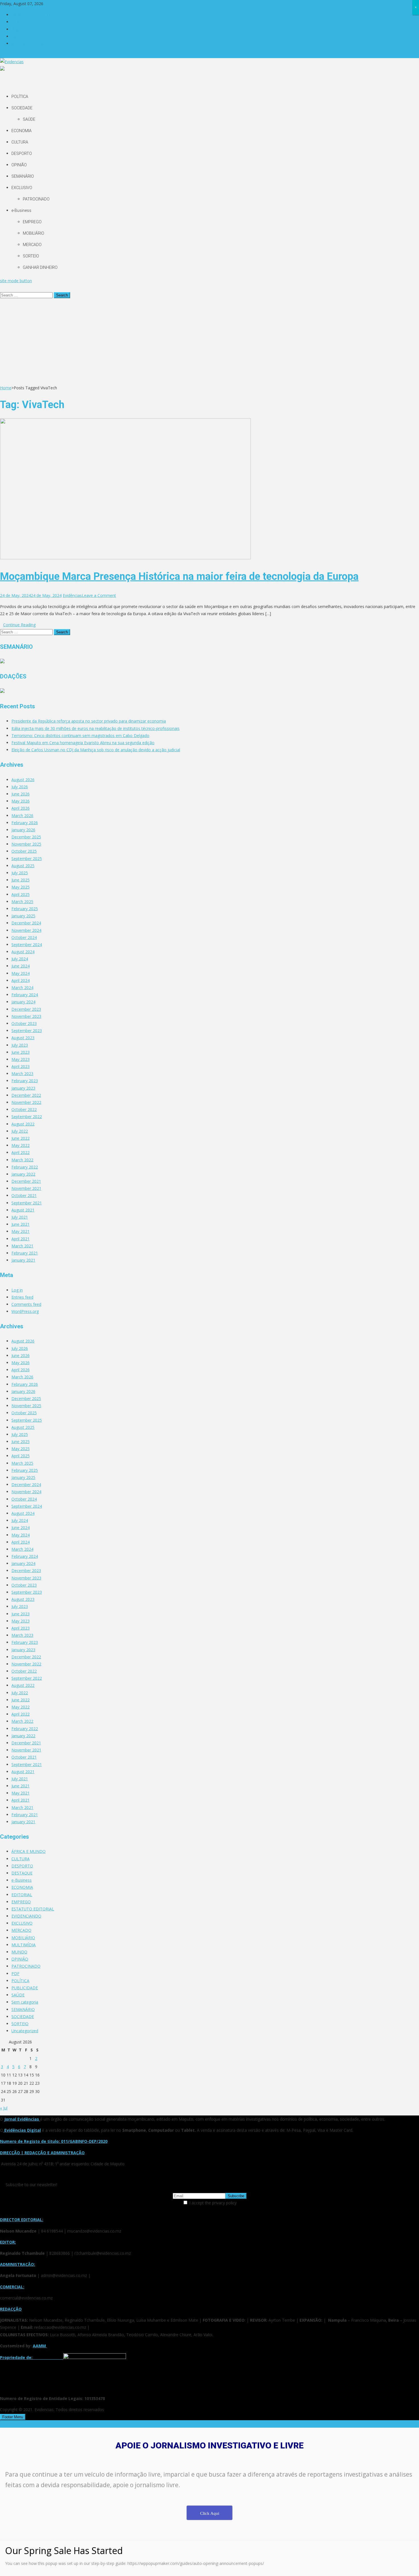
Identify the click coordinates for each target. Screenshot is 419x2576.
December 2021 (26, 1181)
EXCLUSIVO (22, 188)
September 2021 (27, 1203)
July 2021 (20, 1217)
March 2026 (22, 816)
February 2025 (25, 909)
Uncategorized (25, 2031)
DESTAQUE (22, 1873)
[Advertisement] (209, 341)
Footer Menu (13, 2417)
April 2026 (21, 808)
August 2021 (23, 1210)
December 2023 (26, 1009)
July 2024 (20, 959)
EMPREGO (32, 222)
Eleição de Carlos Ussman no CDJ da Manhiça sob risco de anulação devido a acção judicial (96, 750)
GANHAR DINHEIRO (40, 267)
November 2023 (26, 1016)
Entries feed (22, 1297)
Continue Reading (19, 625)
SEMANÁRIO (23, 176)
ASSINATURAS (25, 36)
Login (17, 22)
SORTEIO (31, 256)
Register (19, 29)
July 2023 (20, 1045)
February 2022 (25, 1167)
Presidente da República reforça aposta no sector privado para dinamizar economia (89, 721)
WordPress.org (25, 1311)
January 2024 (23, 1002)
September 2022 (27, 1117)
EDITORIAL (22, 1895)
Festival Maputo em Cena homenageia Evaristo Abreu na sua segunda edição (83, 743)
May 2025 (21, 887)
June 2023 (21, 1052)
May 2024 (21, 973)
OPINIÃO (19, 165)
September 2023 (27, 1031)
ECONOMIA (22, 131)
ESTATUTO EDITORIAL (33, 15)
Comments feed (26, 1304)
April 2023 (21, 1066)
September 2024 (27, 945)
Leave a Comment (99, 595)
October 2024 (24, 937)
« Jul (4, 2108)
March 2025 (22, 902)
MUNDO (19, 1952)
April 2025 (21, 894)
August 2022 (23, 1124)
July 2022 (20, 1131)
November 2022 (26, 1102)
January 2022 (23, 1174)
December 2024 (26, 923)
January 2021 (23, 1260)
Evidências (72, 595)
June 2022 (21, 1138)
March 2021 (22, 1246)
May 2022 (21, 1145)
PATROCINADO (36, 199)
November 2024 (26, 930)
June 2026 (21, 794)
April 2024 (21, 980)
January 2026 (23, 830)
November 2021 (26, 1188)
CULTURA (20, 142)
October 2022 (24, 1109)
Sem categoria (25, 2002)
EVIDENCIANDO (26, 1916)
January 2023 (23, 1088)
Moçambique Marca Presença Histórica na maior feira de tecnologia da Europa (179, 576)
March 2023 (22, 1074)
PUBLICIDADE (25, 1988)
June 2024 (21, 966)
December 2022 (26, 1095)
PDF (15, 1974)
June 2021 (21, 1224)
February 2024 (25, 995)
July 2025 (20, 873)
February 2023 (25, 1081)
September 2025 (27, 859)
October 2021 (24, 1195)
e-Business (21, 210)
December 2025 (26, 837)
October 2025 (24, 851)
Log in (17, 1290)
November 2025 (26, 844)
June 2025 (21, 880)
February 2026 (25, 823)
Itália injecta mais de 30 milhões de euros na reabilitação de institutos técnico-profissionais (95, 728)
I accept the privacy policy (212, 2203)
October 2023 (24, 1023)
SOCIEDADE (22, 108)
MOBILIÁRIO (33, 233)
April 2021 (21, 1239)
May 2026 (21, 801)
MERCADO (32, 245)
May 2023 (21, 1059)
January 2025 (23, 916)
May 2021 (21, 1231)
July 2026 (20, 787)
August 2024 (23, 952)
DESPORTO (22, 154)
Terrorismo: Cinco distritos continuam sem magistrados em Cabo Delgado (80, 735)
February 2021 (25, 1253)
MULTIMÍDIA (24, 1945)
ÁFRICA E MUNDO (29, 43)
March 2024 (22, 988)
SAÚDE (29, 119)
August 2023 (23, 1038)
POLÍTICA (20, 97)
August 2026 (23, 780)
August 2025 (23, 866)
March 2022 (22, 1160)
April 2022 (21, 1152)
